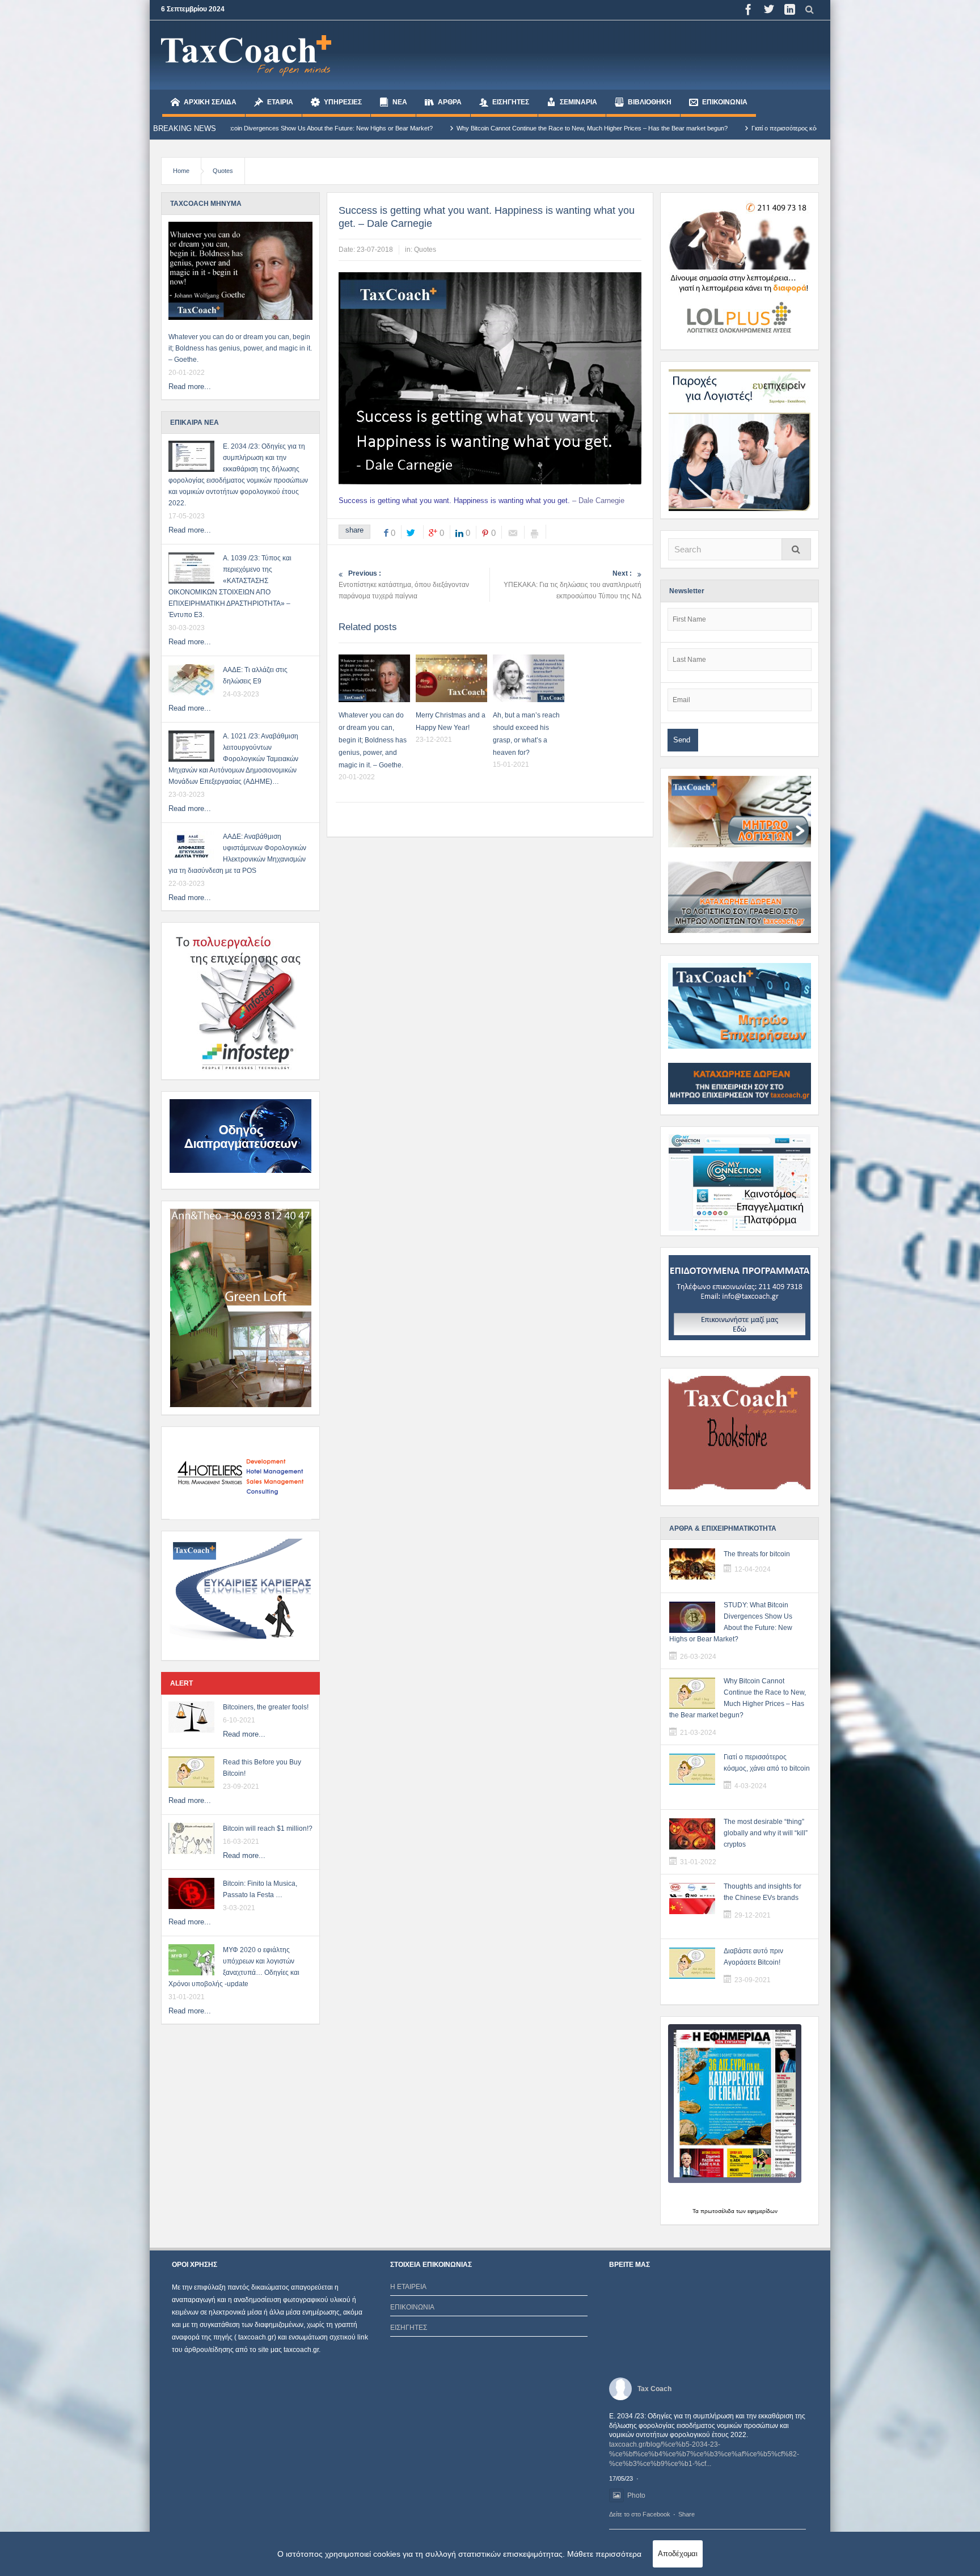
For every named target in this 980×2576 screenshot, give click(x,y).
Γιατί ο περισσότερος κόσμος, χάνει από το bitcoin (625, 128)
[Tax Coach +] (246, 55)
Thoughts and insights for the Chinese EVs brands (763, 1892)
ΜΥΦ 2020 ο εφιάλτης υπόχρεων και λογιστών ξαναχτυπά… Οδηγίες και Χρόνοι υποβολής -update (234, 1967)
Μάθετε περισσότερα (604, 2554)
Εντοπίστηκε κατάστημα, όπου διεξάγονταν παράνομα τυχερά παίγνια (404, 585)
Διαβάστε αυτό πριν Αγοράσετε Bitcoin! (753, 1957)
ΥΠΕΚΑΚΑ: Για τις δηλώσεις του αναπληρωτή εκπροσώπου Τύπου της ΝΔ (573, 585)
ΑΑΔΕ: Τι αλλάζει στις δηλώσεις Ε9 (255, 675)
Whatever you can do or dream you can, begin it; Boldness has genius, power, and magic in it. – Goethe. (240, 348)
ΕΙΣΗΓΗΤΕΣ (511, 102)
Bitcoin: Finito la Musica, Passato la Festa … (260, 1889)
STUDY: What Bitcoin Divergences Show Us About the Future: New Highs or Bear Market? (731, 1622)
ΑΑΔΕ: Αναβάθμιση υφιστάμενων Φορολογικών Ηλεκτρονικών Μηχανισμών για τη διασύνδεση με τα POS (237, 854)
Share (687, 2514)
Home (181, 171)
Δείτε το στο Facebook (640, 2514)
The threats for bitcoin (757, 1554)
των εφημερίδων (756, 2211)
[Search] (796, 549)
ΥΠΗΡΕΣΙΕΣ (343, 102)
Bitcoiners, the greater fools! (266, 1707)
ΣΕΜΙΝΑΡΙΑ (578, 102)
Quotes (223, 171)
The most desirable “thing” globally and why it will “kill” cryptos (766, 1833)
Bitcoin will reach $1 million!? (268, 1828)
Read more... (190, 387)
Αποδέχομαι (678, 2554)
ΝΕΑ (400, 102)
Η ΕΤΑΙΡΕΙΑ (408, 2287)
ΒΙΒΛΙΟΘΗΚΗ (650, 102)
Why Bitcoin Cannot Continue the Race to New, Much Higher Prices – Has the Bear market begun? (398, 128)
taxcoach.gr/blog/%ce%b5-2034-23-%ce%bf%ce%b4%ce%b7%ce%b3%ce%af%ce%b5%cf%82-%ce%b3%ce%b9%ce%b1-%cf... (704, 2454)
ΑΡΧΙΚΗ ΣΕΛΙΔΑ (210, 102)
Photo (636, 2495)
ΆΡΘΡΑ (450, 102)
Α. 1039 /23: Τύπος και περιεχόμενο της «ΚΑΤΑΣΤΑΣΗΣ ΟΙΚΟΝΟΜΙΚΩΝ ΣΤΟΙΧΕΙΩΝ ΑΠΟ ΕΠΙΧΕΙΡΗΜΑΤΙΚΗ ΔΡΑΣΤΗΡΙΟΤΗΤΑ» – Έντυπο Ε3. (230, 586)
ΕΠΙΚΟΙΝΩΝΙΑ (725, 102)
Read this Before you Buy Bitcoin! (262, 1768)
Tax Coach (654, 2389)
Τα (696, 2211)
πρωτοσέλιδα (717, 2211)
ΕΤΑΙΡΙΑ (280, 102)
